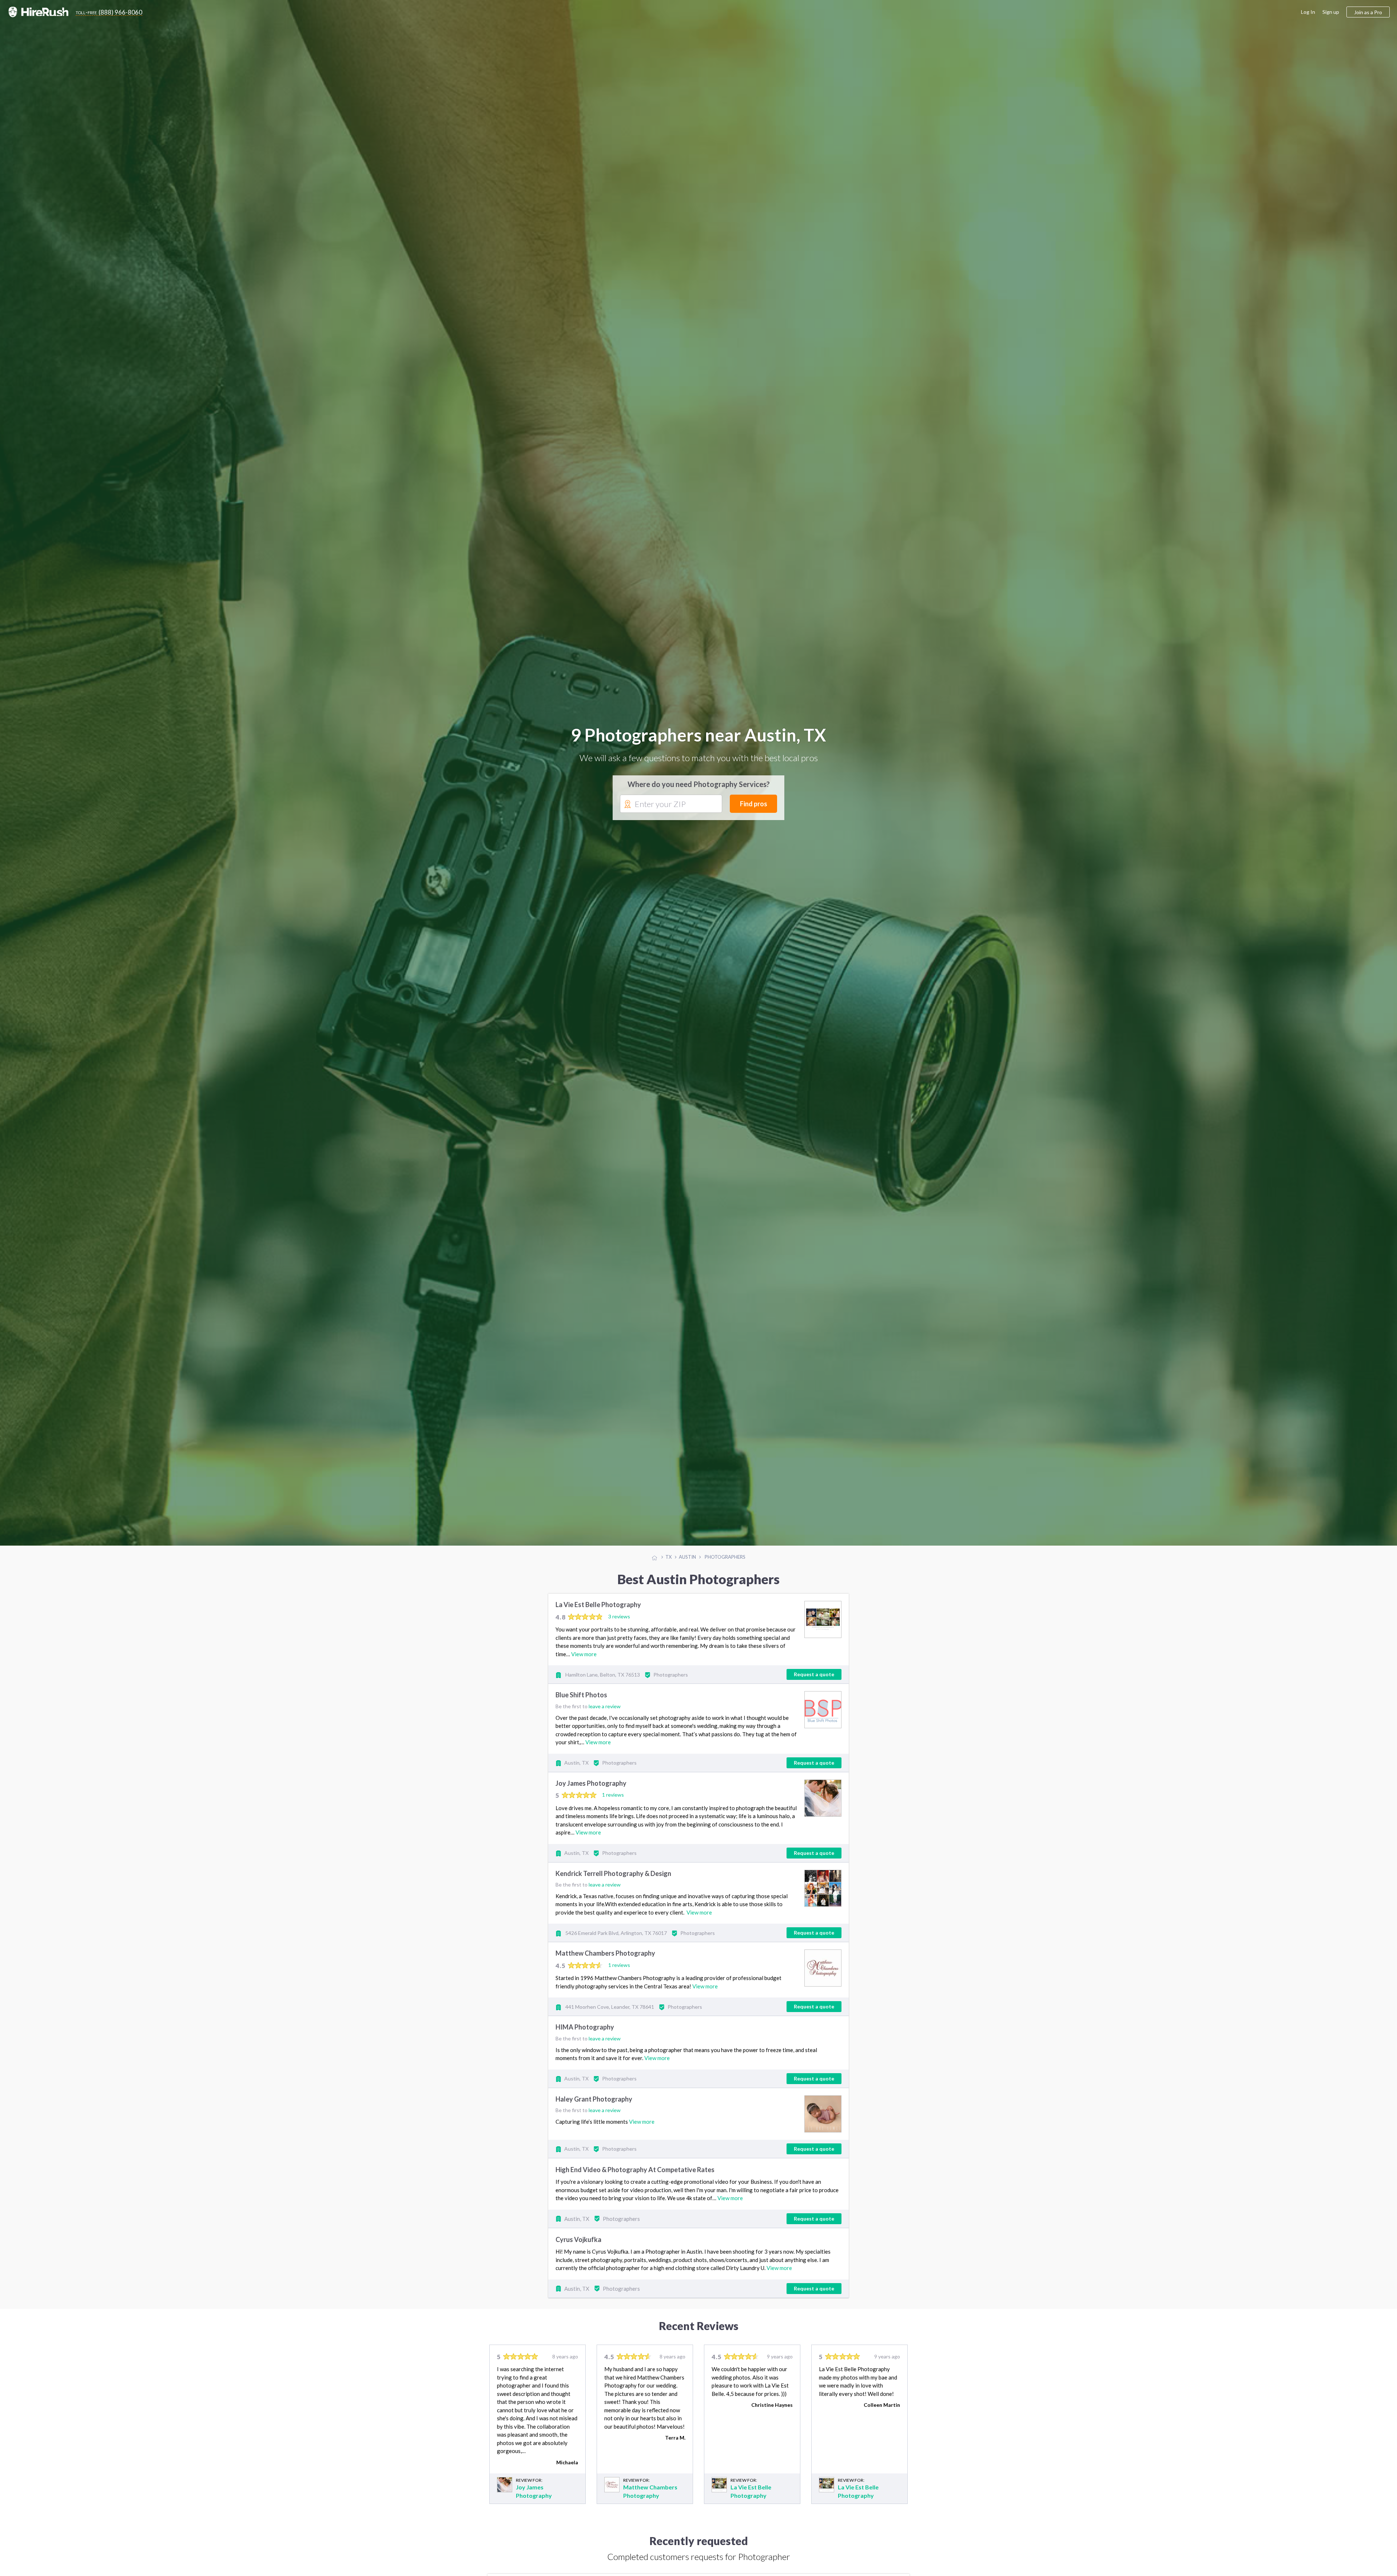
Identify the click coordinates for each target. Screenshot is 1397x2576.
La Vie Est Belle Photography (598, 1605)
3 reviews (619, 1616)
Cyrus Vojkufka (578, 2239)
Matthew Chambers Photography (605, 1953)
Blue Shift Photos (581, 1695)
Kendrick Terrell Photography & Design (613, 1873)
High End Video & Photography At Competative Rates (635, 2170)
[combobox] (671, 804)
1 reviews (613, 1795)
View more (584, 1654)
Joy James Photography (591, 1783)
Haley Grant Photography (594, 2099)
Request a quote (814, 1674)
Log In (1308, 12)
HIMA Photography (585, 2027)
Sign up (1331, 12)
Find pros (754, 804)
